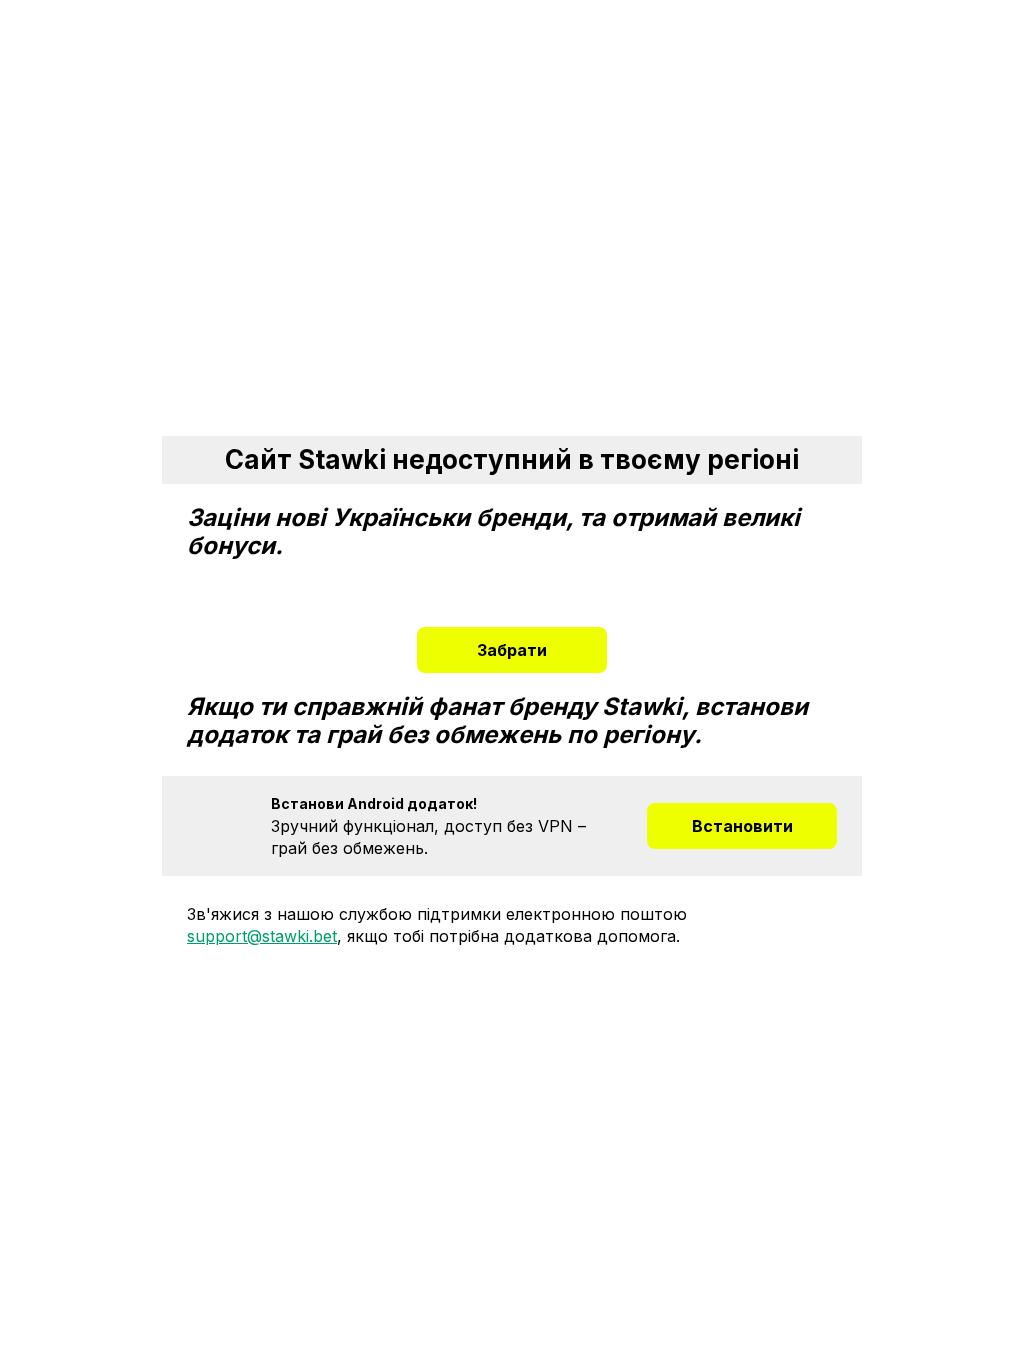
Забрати (512, 650)
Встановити (742, 826)
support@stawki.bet (262, 936)
